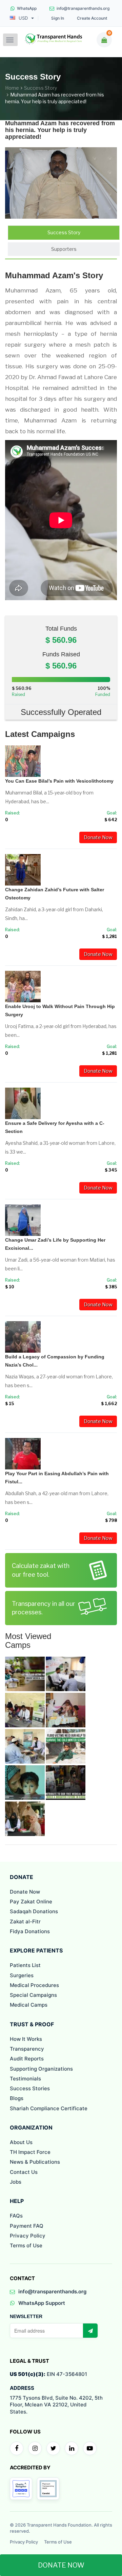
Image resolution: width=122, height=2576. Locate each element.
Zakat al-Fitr (25, 1922)
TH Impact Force (30, 2152)
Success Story (40, 88)
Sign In (58, 18)
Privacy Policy (28, 2236)
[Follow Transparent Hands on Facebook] (17, 2448)
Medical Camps (29, 2005)
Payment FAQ (27, 2226)
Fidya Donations (30, 1931)
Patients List (25, 1965)
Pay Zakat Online (31, 1902)
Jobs (16, 2182)
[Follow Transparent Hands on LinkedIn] (72, 2448)
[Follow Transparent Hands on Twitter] (53, 2448)
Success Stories (30, 2088)
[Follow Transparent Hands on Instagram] (35, 2448)
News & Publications (35, 2162)
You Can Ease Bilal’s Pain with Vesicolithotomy (59, 781)
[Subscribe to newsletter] (90, 2331)
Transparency (27, 2049)
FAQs (16, 2216)
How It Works (26, 2039)
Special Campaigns (33, 1995)
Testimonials (25, 2079)
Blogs (17, 2098)
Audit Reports (27, 2059)
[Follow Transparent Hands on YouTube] (90, 2448)
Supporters (64, 249)
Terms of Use (26, 2245)
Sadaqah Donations (34, 1911)
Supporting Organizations (41, 2069)
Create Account (92, 18)
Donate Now (98, 837)
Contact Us (24, 2172)
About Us (21, 2142)
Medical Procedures (34, 1985)
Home (12, 88)
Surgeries (22, 1975)
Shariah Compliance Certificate (49, 2108)
